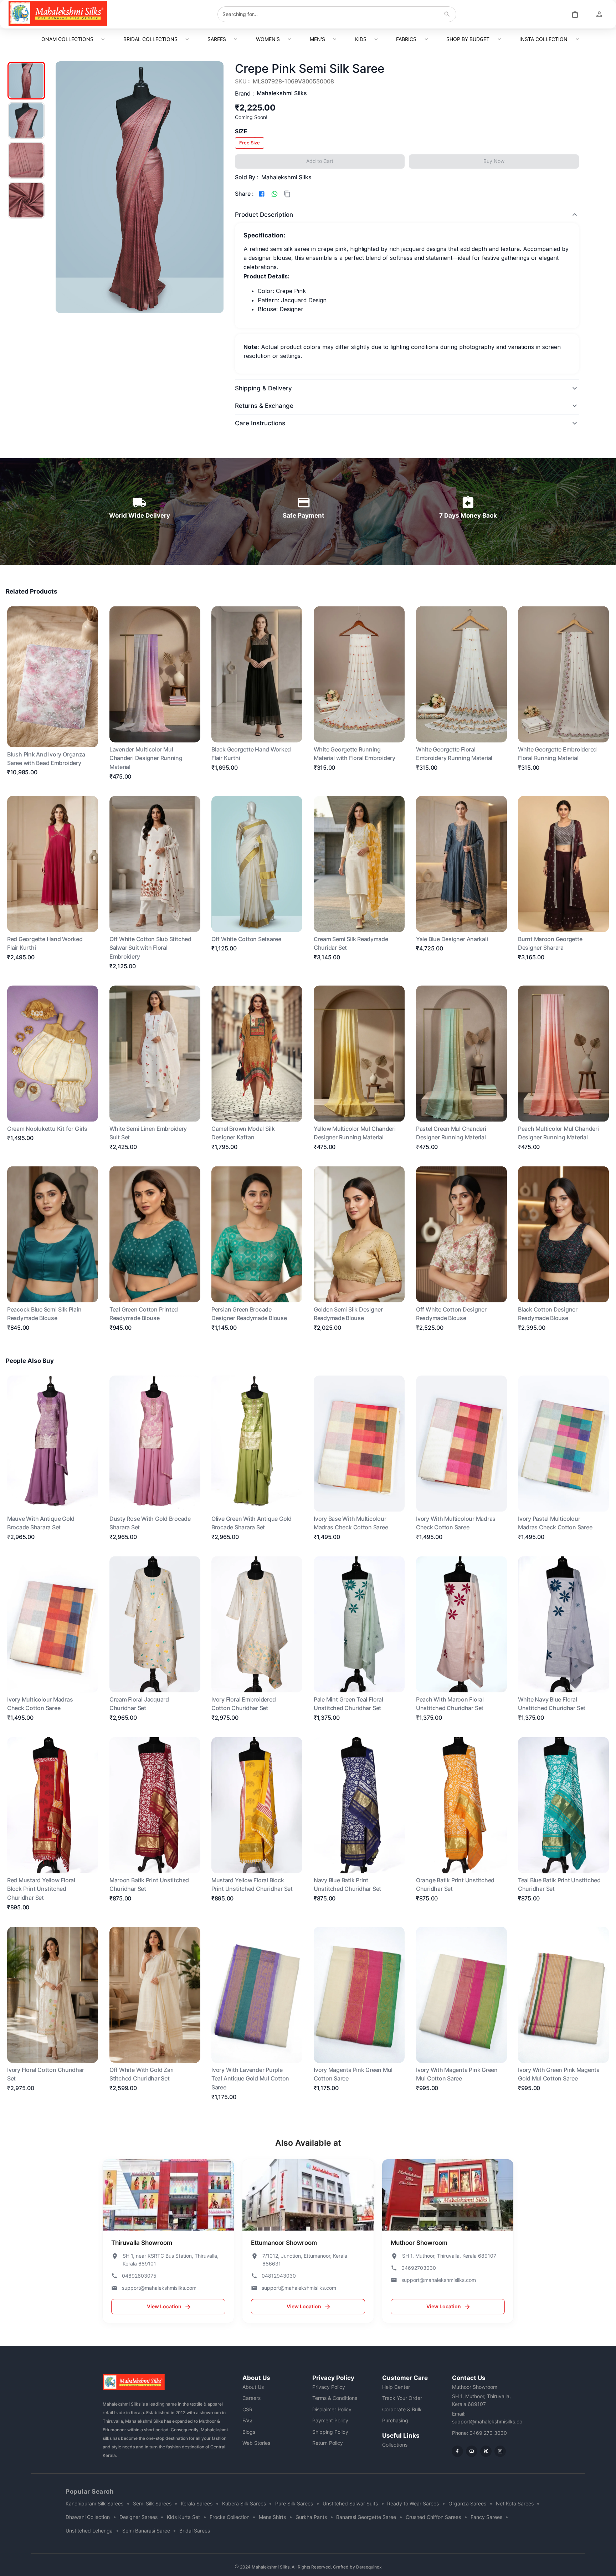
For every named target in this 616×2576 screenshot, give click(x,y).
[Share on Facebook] (262, 194)
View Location (164, 2306)
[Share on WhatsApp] (274, 194)
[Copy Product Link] (287, 194)
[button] (250, 143)
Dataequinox (369, 2567)
